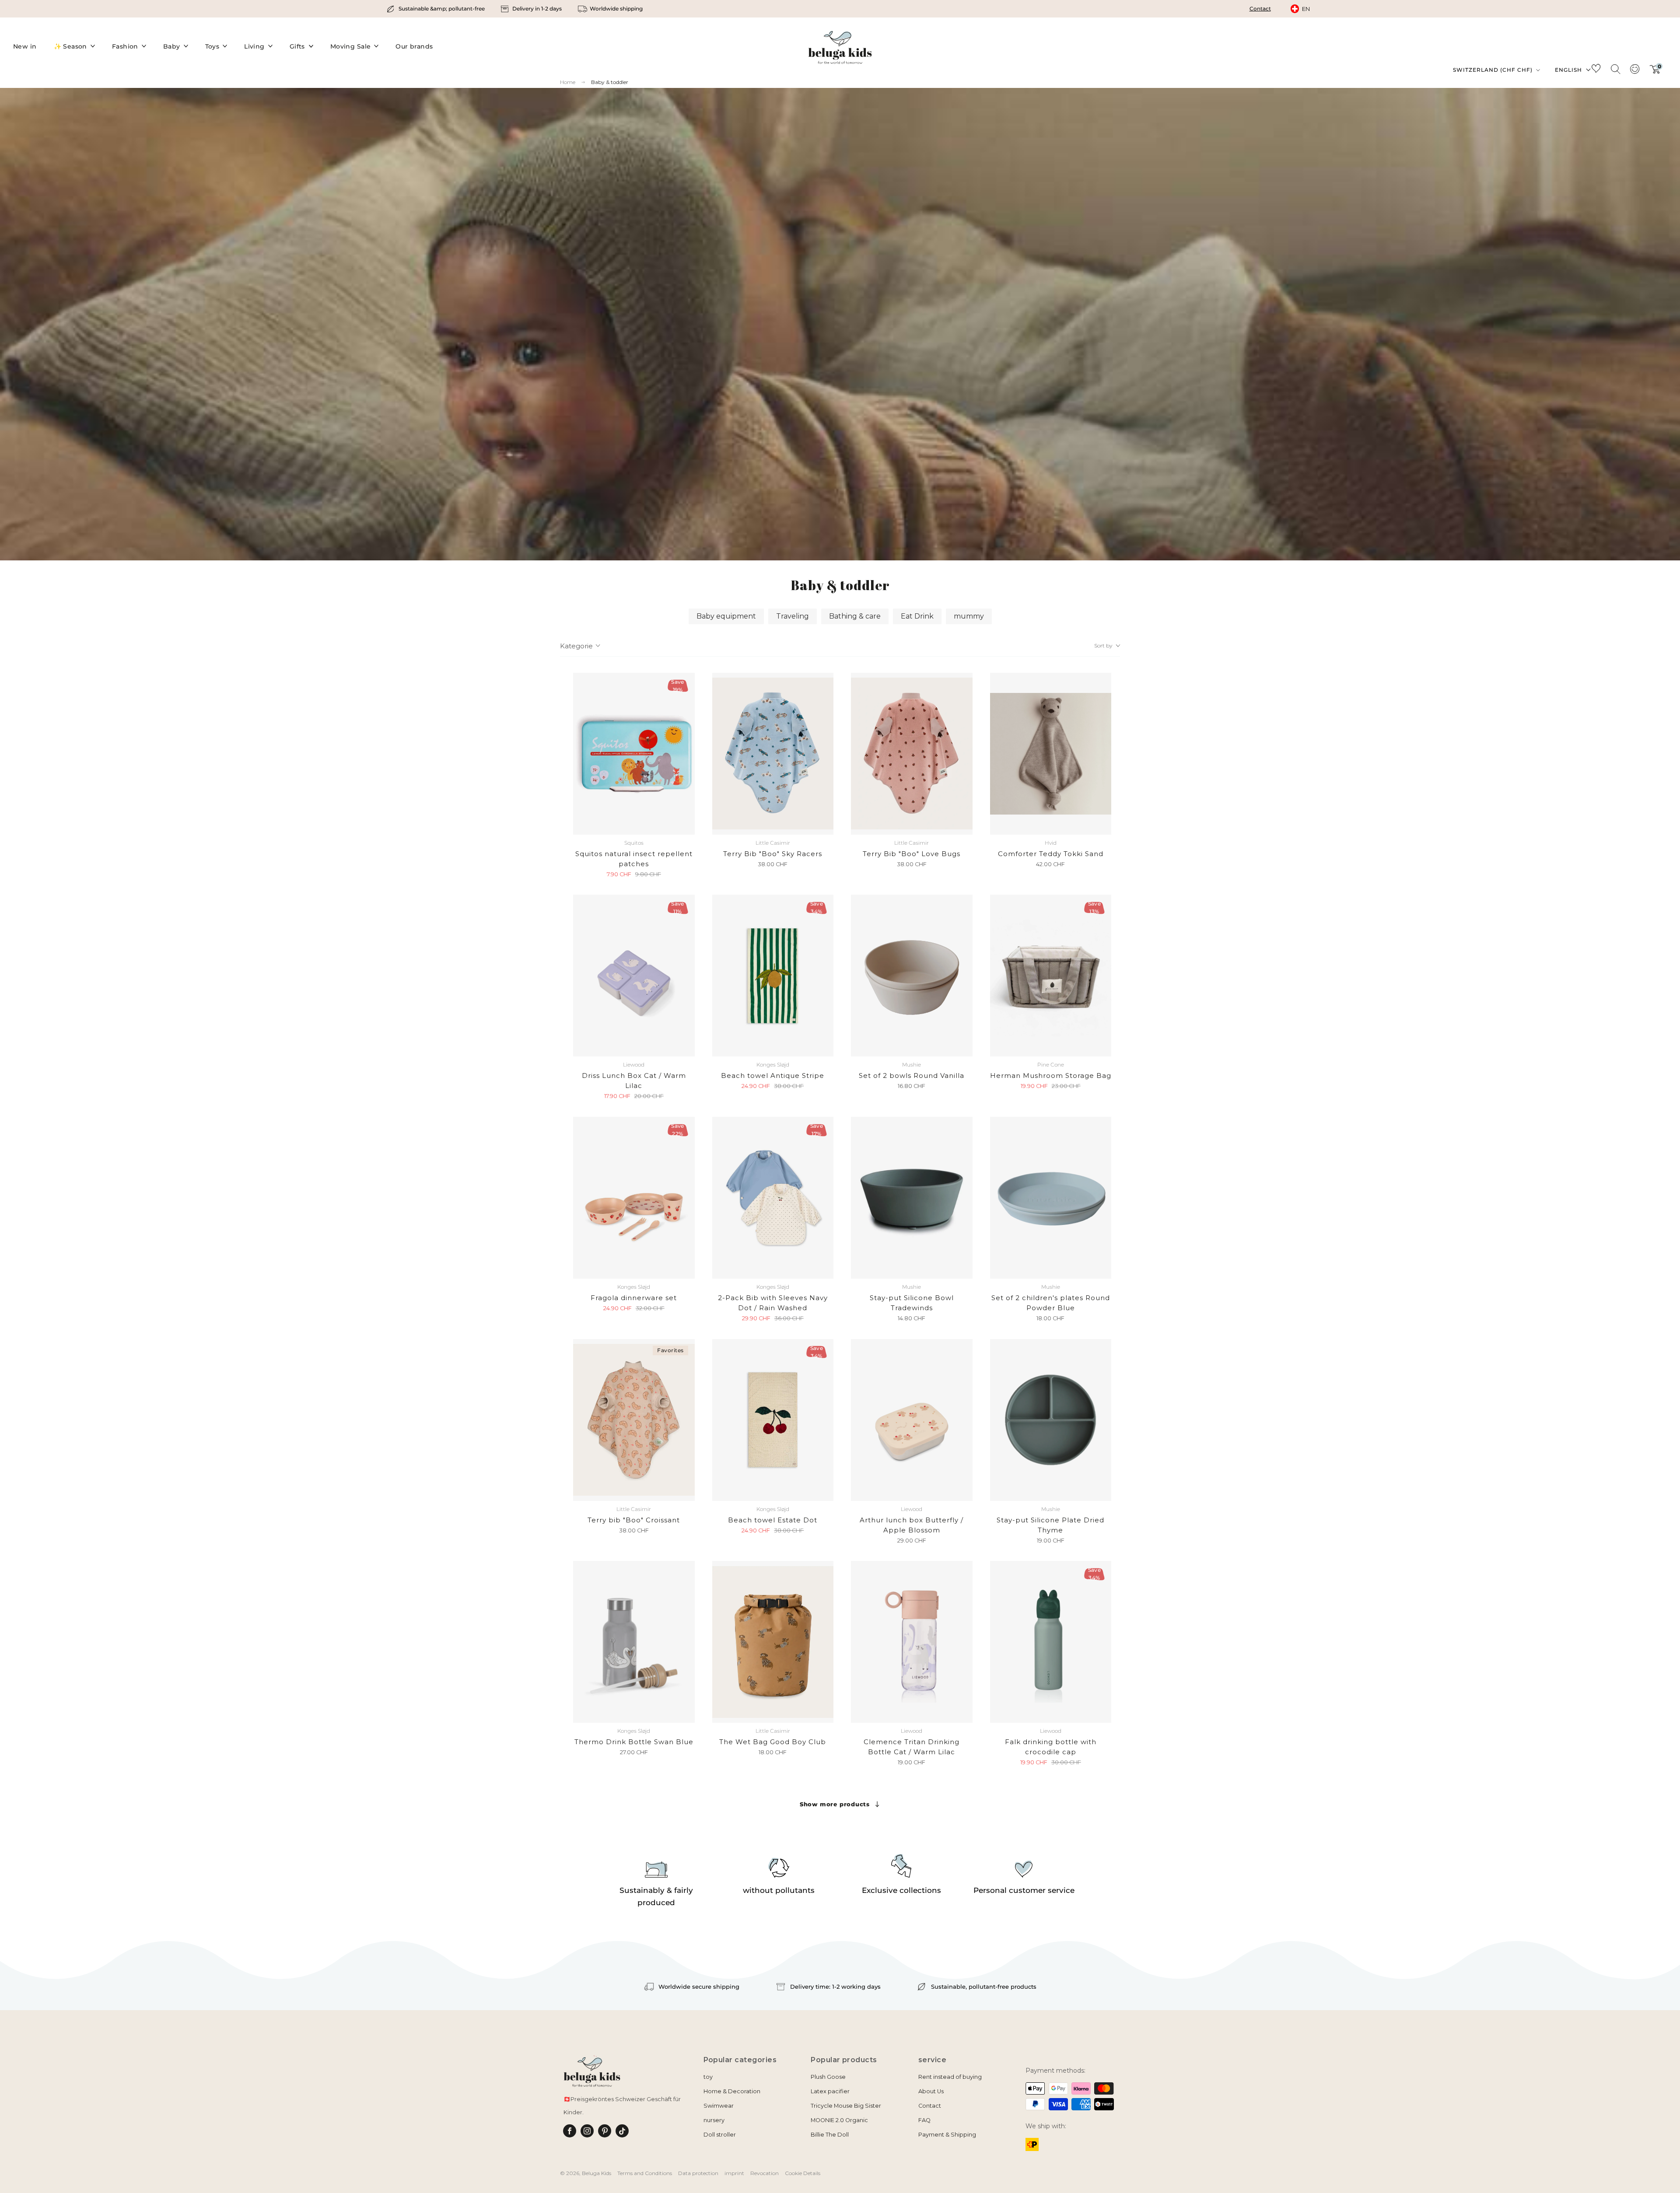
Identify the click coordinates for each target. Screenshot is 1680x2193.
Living (254, 46)
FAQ (924, 2120)
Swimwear (719, 2106)
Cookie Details (803, 2173)
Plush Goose (828, 2077)
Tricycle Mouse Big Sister (846, 2106)
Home (568, 82)
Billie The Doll (830, 2135)
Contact (1260, 9)
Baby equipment (726, 616)
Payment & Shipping (947, 2135)
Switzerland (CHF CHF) (1494, 70)
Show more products (835, 1804)
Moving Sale (351, 46)
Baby (172, 46)
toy (708, 2077)
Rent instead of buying (950, 2077)
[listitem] (436, 9)
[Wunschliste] (1596, 70)
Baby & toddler (610, 82)
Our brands (414, 46)
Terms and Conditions (645, 2173)
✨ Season (70, 46)
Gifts (297, 46)
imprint (734, 2173)
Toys (212, 46)
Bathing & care (855, 616)
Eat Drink (917, 616)
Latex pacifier (830, 2091)
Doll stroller (720, 2135)
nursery (714, 2120)
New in (25, 46)
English (1568, 70)
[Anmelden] (1634, 72)
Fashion (125, 46)
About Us (931, 2091)
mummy (969, 616)
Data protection (698, 2173)
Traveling (793, 616)
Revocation (765, 2173)
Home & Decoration (732, 2091)
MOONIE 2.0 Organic (839, 2120)
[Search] (1615, 69)
